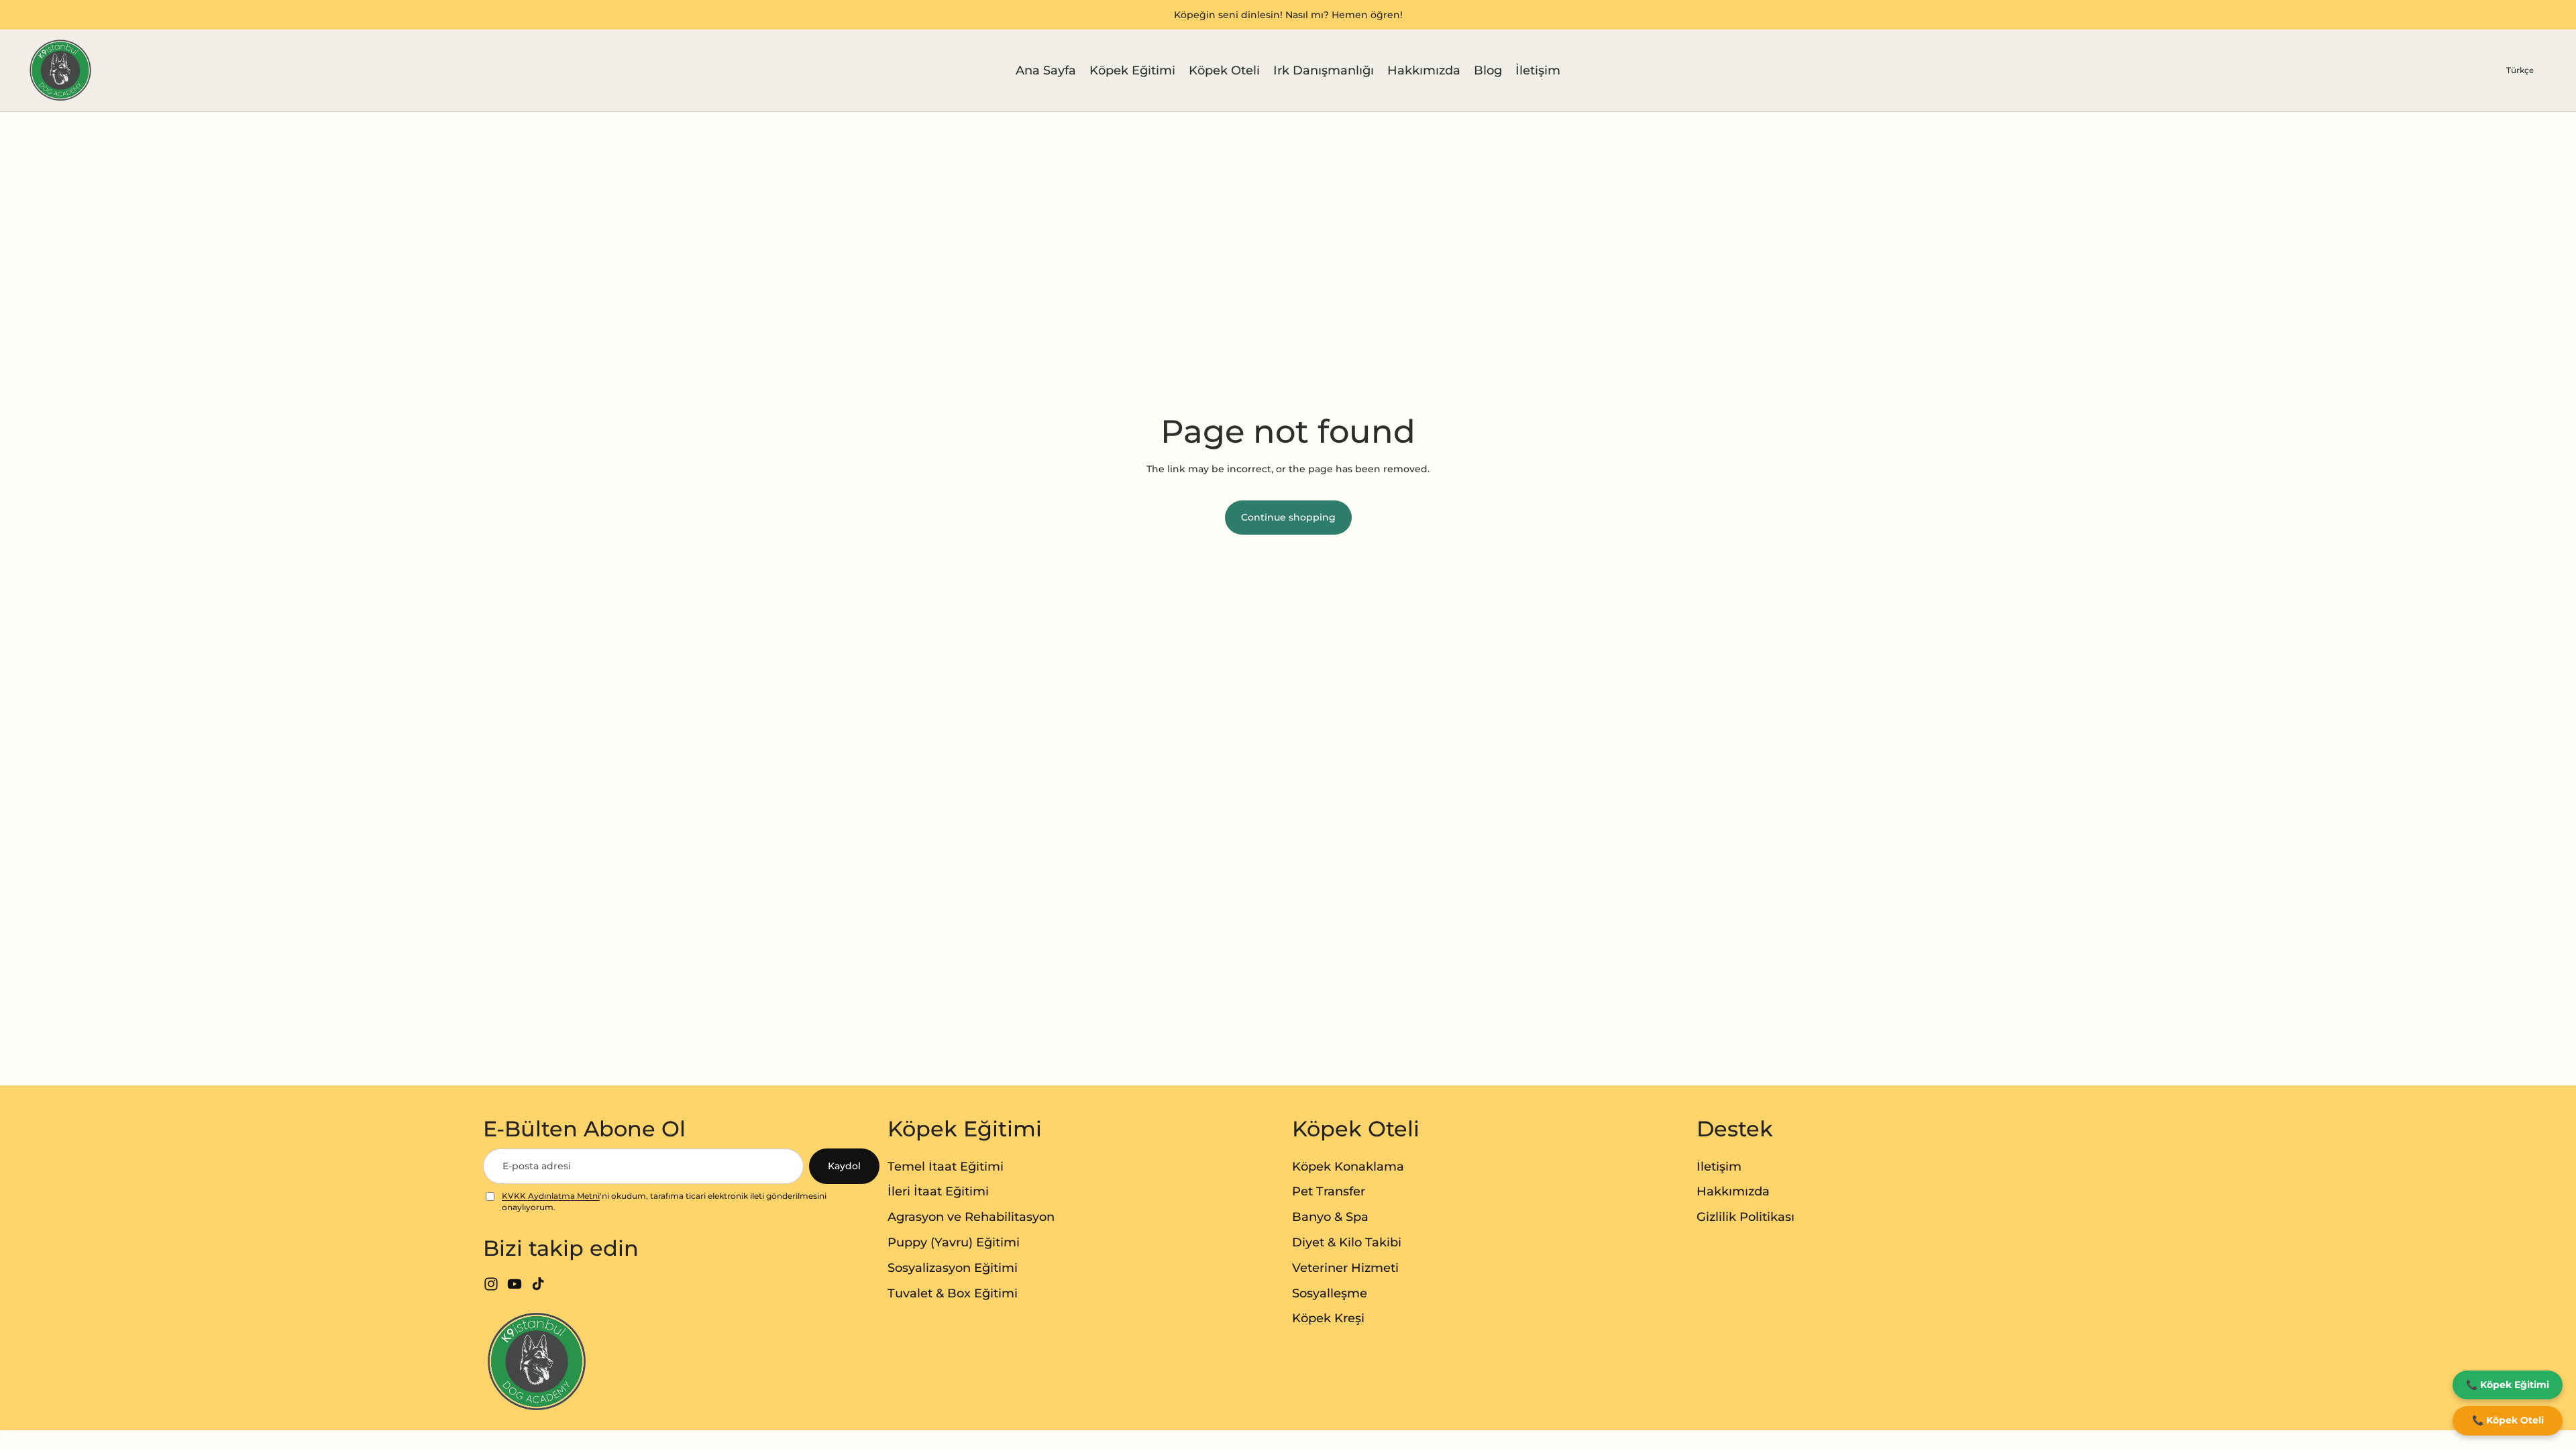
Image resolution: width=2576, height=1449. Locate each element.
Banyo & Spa (1330, 1217)
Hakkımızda (1733, 1191)
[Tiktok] (538, 1284)
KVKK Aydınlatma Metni (551, 1196)
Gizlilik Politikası (1746, 1217)
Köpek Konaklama (1348, 1167)
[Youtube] (515, 1284)
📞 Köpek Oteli (2508, 1420)
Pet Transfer (1329, 1191)
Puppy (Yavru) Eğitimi (954, 1242)
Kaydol (844, 1166)
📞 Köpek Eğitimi (2508, 1385)
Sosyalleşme (1330, 1293)
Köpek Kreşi (1328, 1318)
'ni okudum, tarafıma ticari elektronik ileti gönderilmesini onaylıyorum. (664, 1201)
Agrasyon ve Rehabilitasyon (971, 1217)
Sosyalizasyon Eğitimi (953, 1268)
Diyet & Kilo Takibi (1347, 1242)
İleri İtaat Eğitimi (938, 1191)
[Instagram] (491, 1284)
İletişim (1719, 1167)
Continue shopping (1288, 517)
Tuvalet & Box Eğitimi (953, 1293)
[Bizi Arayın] (1288, 1440)
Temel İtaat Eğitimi (946, 1167)
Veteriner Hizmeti (1345, 1268)
